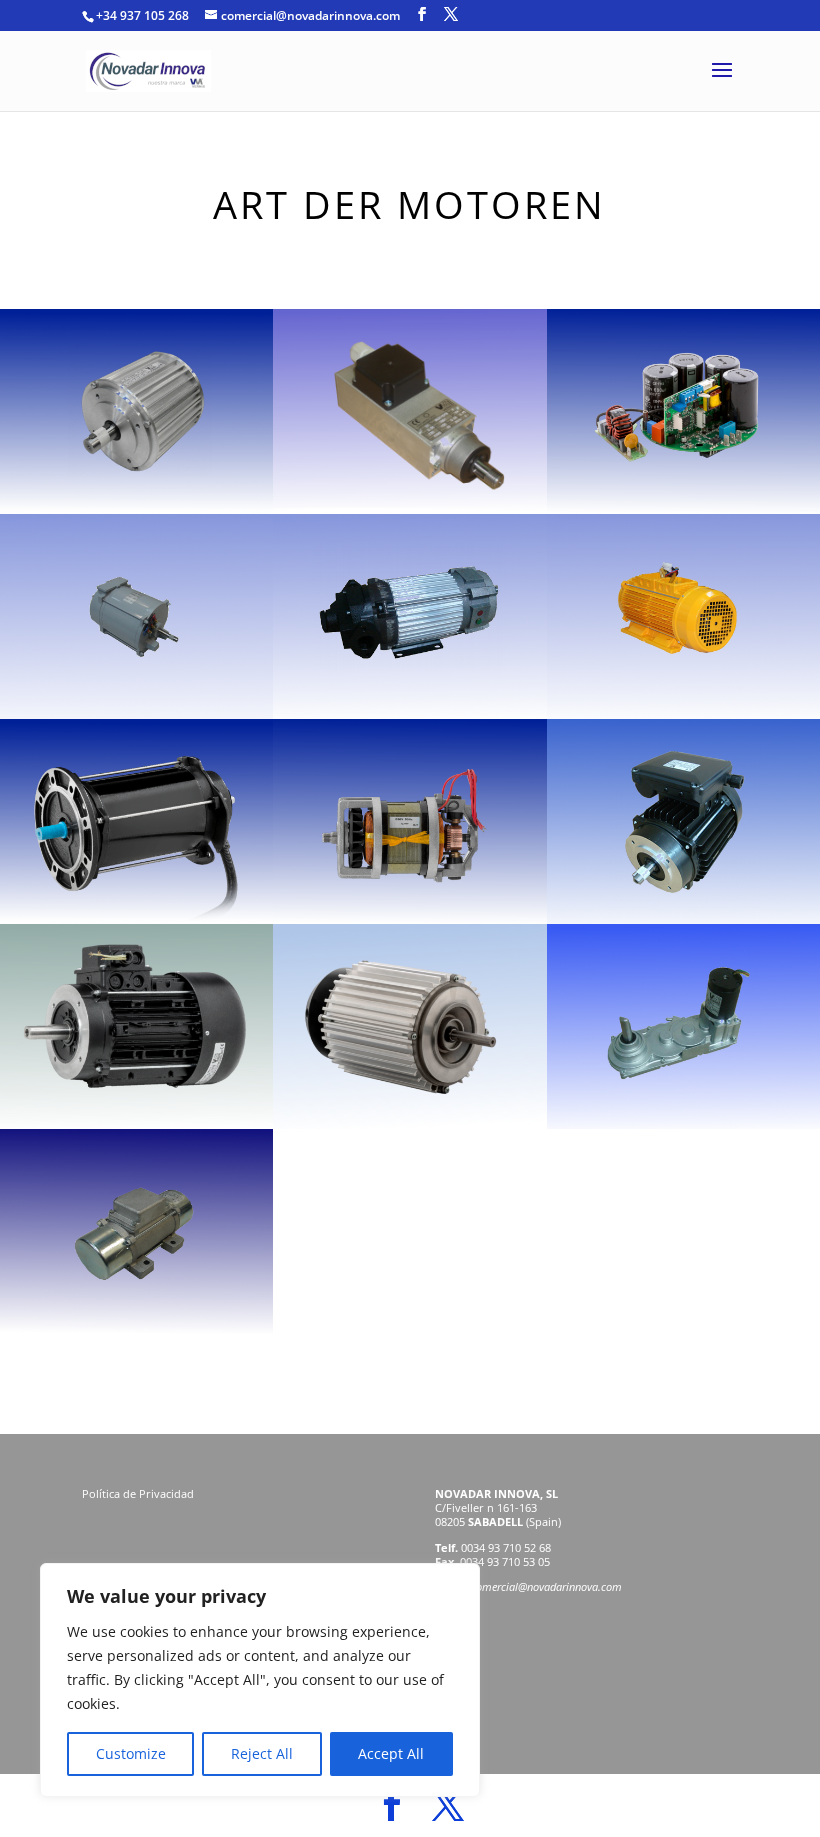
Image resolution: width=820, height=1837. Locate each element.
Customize (131, 1753)
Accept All (391, 1753)
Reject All (262, 1753)
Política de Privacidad (139, 1493)
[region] (260, 1680)
